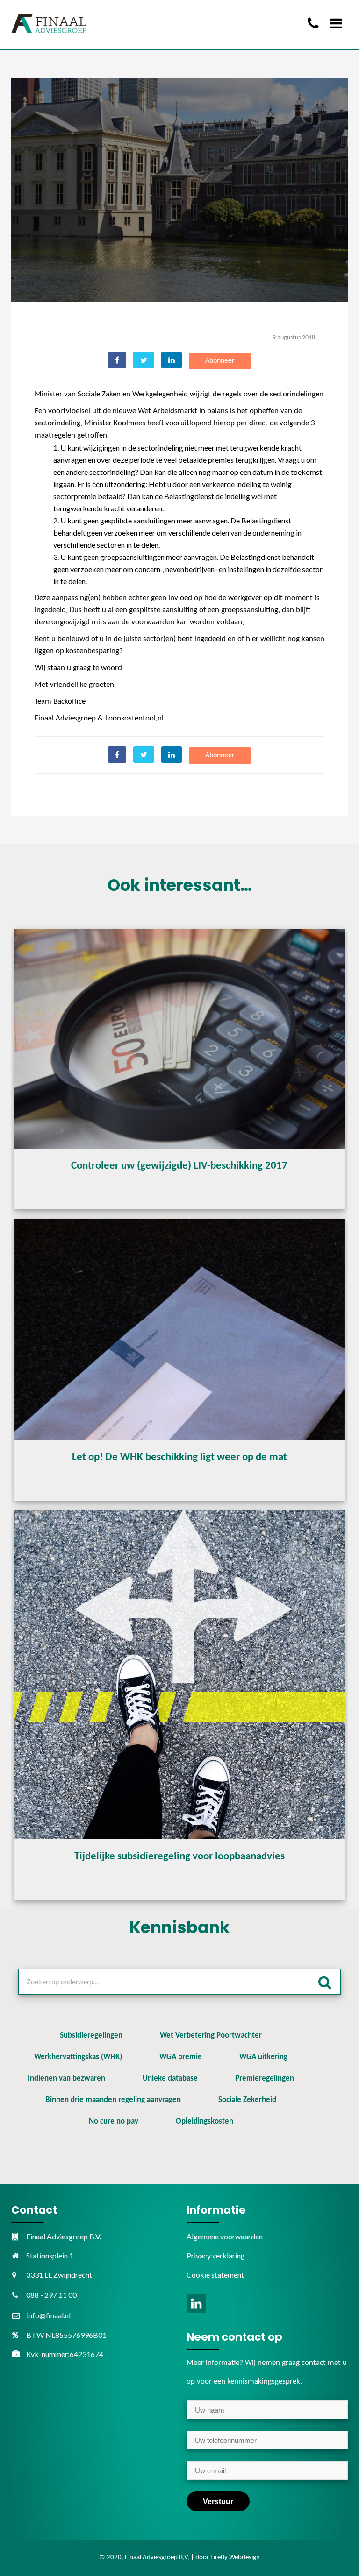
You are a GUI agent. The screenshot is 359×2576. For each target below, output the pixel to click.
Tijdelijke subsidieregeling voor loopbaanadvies (179, 1857)
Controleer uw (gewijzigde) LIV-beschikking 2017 (179, 1166)
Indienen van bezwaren (66, 2078)
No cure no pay (114, 2121)
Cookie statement (215, 2275)
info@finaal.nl (49, 2315)
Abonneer (220, 361)
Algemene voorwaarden (225, 2236)
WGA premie (181, 2057)
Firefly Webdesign (235, 2558)
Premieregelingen (265, 2078)
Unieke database (170, 2078)
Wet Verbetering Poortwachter (211, 2036)
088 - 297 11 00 (51, 2295)
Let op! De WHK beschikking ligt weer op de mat (179, 1457)
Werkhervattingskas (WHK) (78, 2057)
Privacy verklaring (216, 2255)
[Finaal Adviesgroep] (49, 23)
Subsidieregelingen (91, 2036)
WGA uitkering (263, 2057)
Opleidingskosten (205, 2121)
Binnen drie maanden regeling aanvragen (113, 2100)
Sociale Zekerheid (247, 2100)
